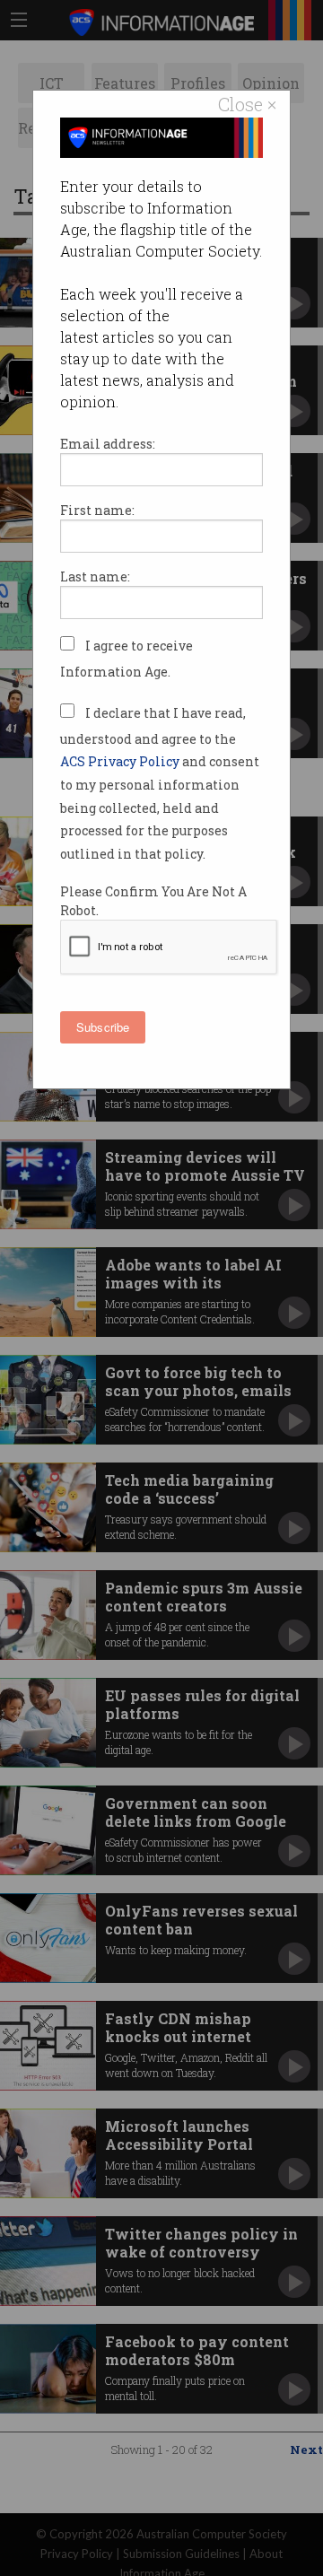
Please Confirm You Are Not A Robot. (153, 901)
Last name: (95, 576)
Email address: (108, 444)
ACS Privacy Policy (121, 761)
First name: (97, 510)
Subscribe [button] (103, 1027)
